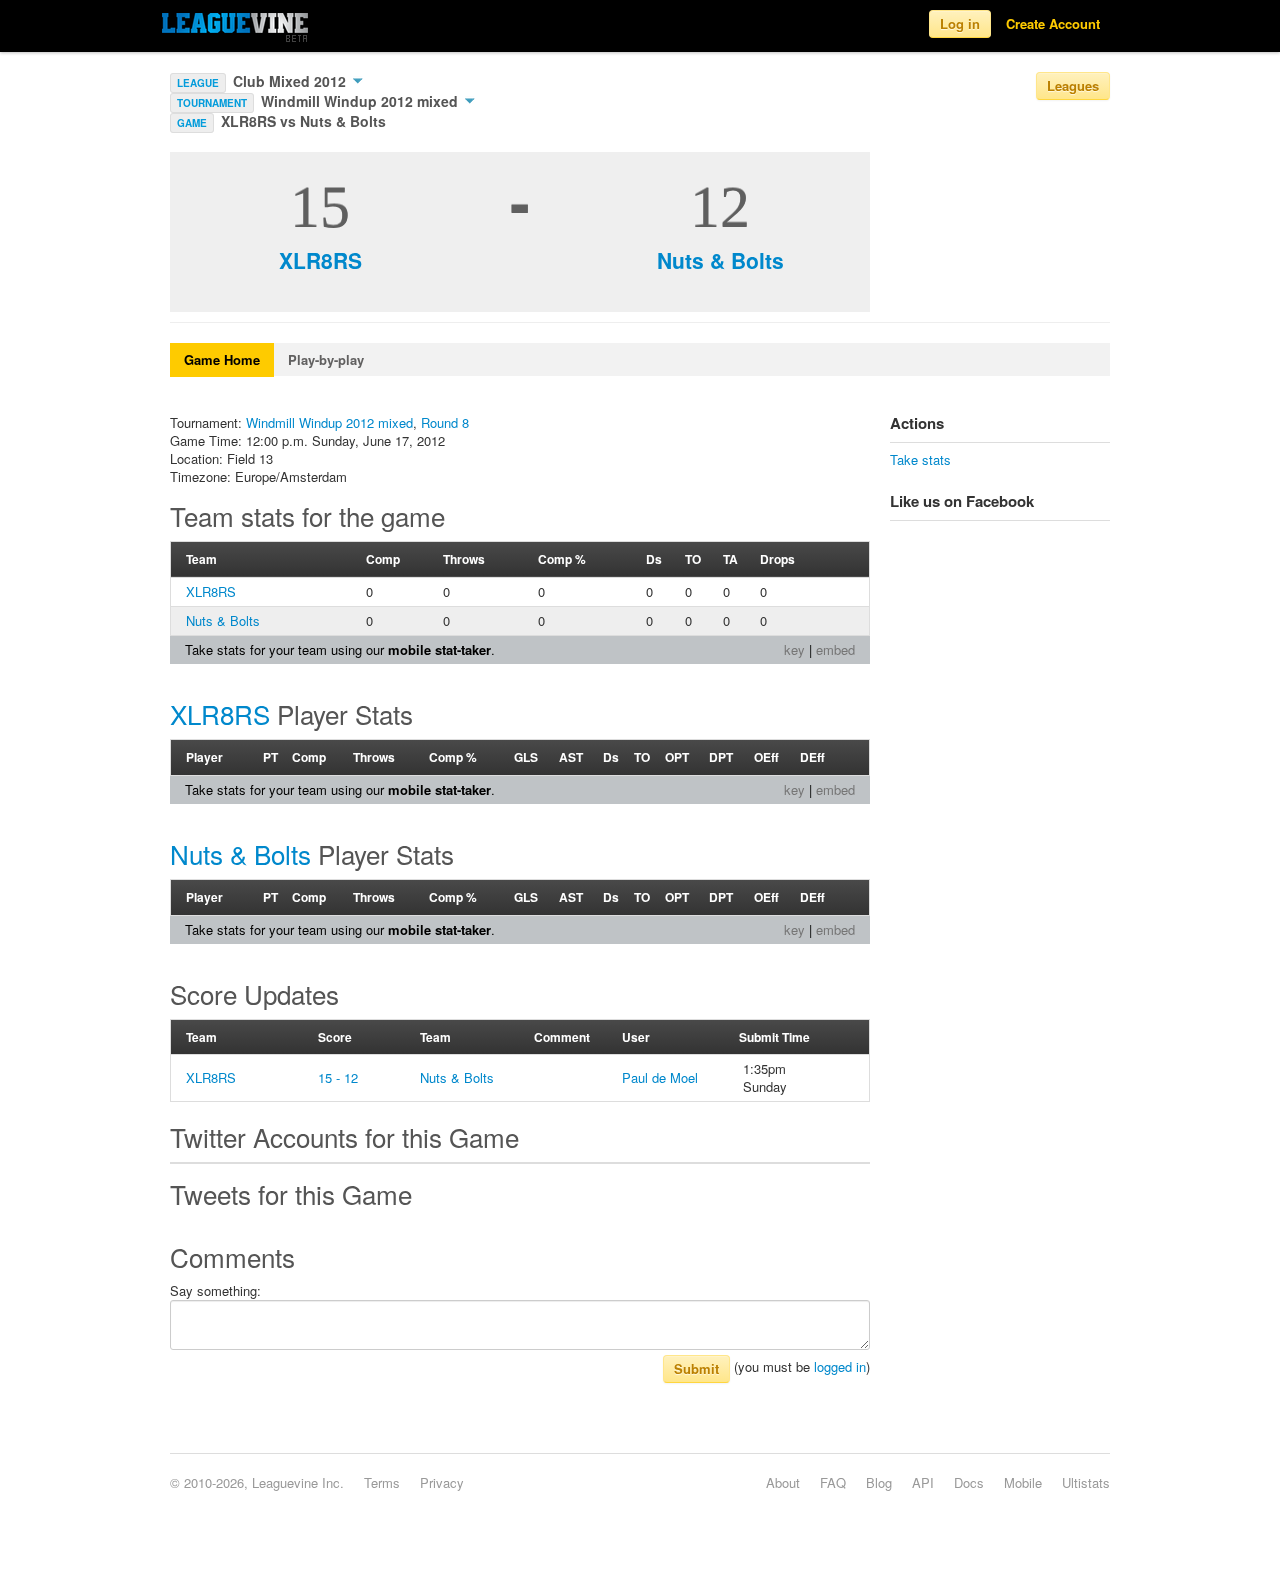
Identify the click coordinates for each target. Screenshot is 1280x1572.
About (783, 1482)
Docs (969, 1482)
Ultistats (1086, 1482)
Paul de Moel (660, 1077)
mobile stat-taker (439, 649)
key (794, 649)
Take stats (920, 459)
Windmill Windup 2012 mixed (361, 101)
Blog (879, 1482)
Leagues (1073, 85)
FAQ (833, 1482)
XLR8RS (320, 260)
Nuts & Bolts (720, 260)
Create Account (1053, 23)
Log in (960, 23)
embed (835, 649)
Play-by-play (326, 359)
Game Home (222, 359)
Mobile (1023, 1482)
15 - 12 (338, 1077)
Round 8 (445, 422)
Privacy (442, 1482)
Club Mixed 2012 (291, 81)
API (923, 1482)
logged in (840, 1366)
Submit (696, 1368)
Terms (382, 1482)
